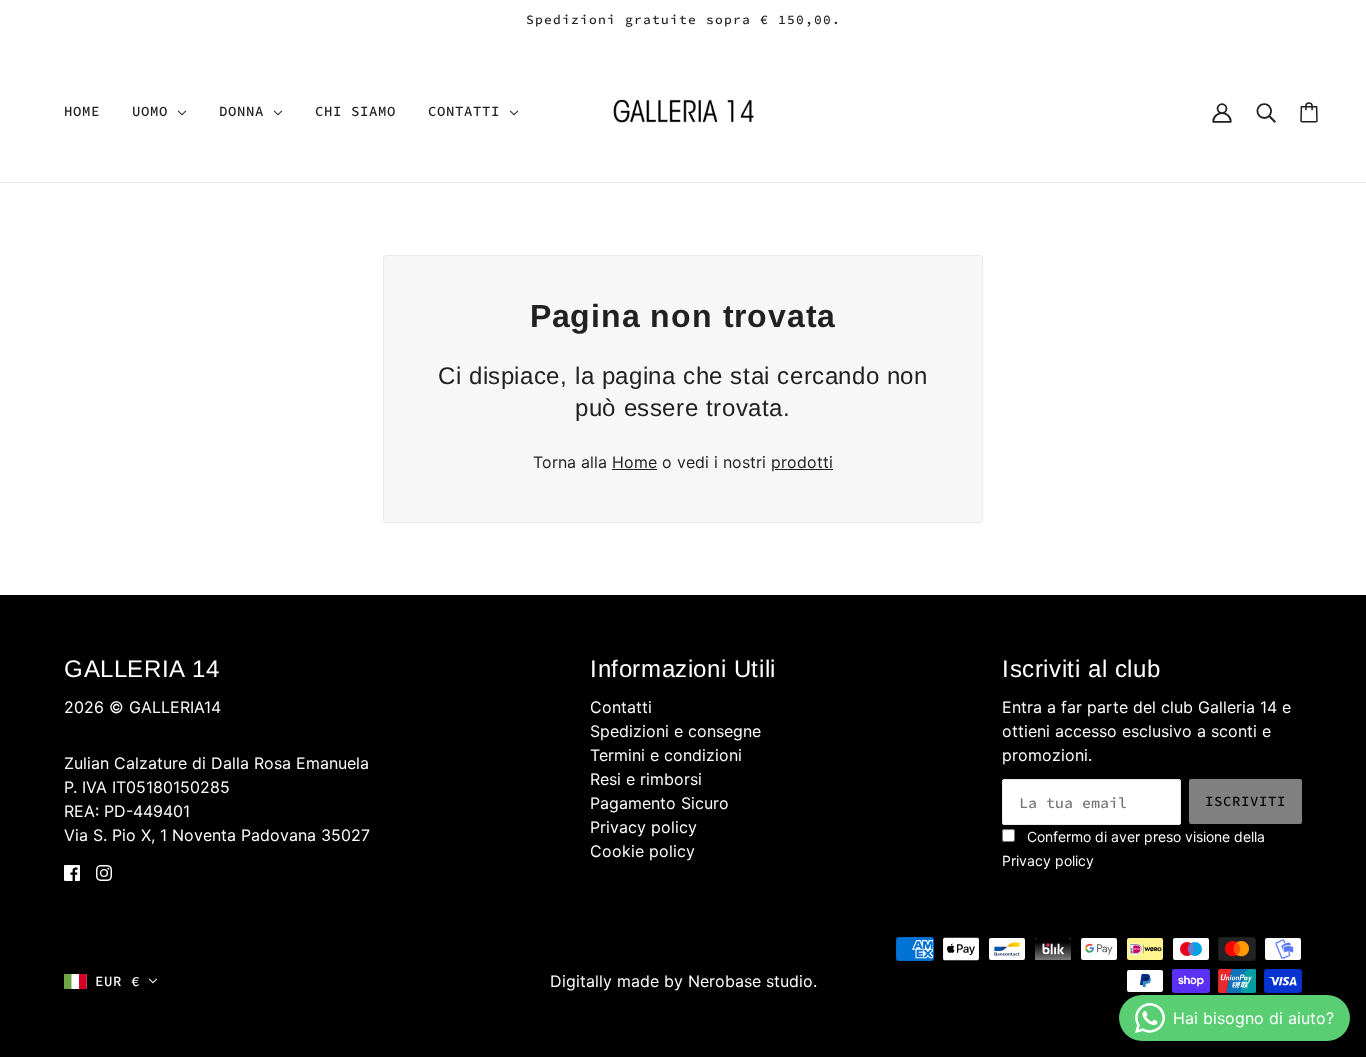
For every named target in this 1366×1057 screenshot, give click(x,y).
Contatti (621, 707)
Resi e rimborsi (646, 779)
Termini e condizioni (666, 755)
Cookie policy (642, 851)
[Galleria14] (683, 109)
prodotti (802, 462)
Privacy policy (643, 827)
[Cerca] (1266, 111)
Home (634, 462)
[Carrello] (1309, 111)
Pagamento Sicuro (659, 803)
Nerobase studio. (752, 981)
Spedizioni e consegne (675, 731)
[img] (72, 871)
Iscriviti (1245, 801)
